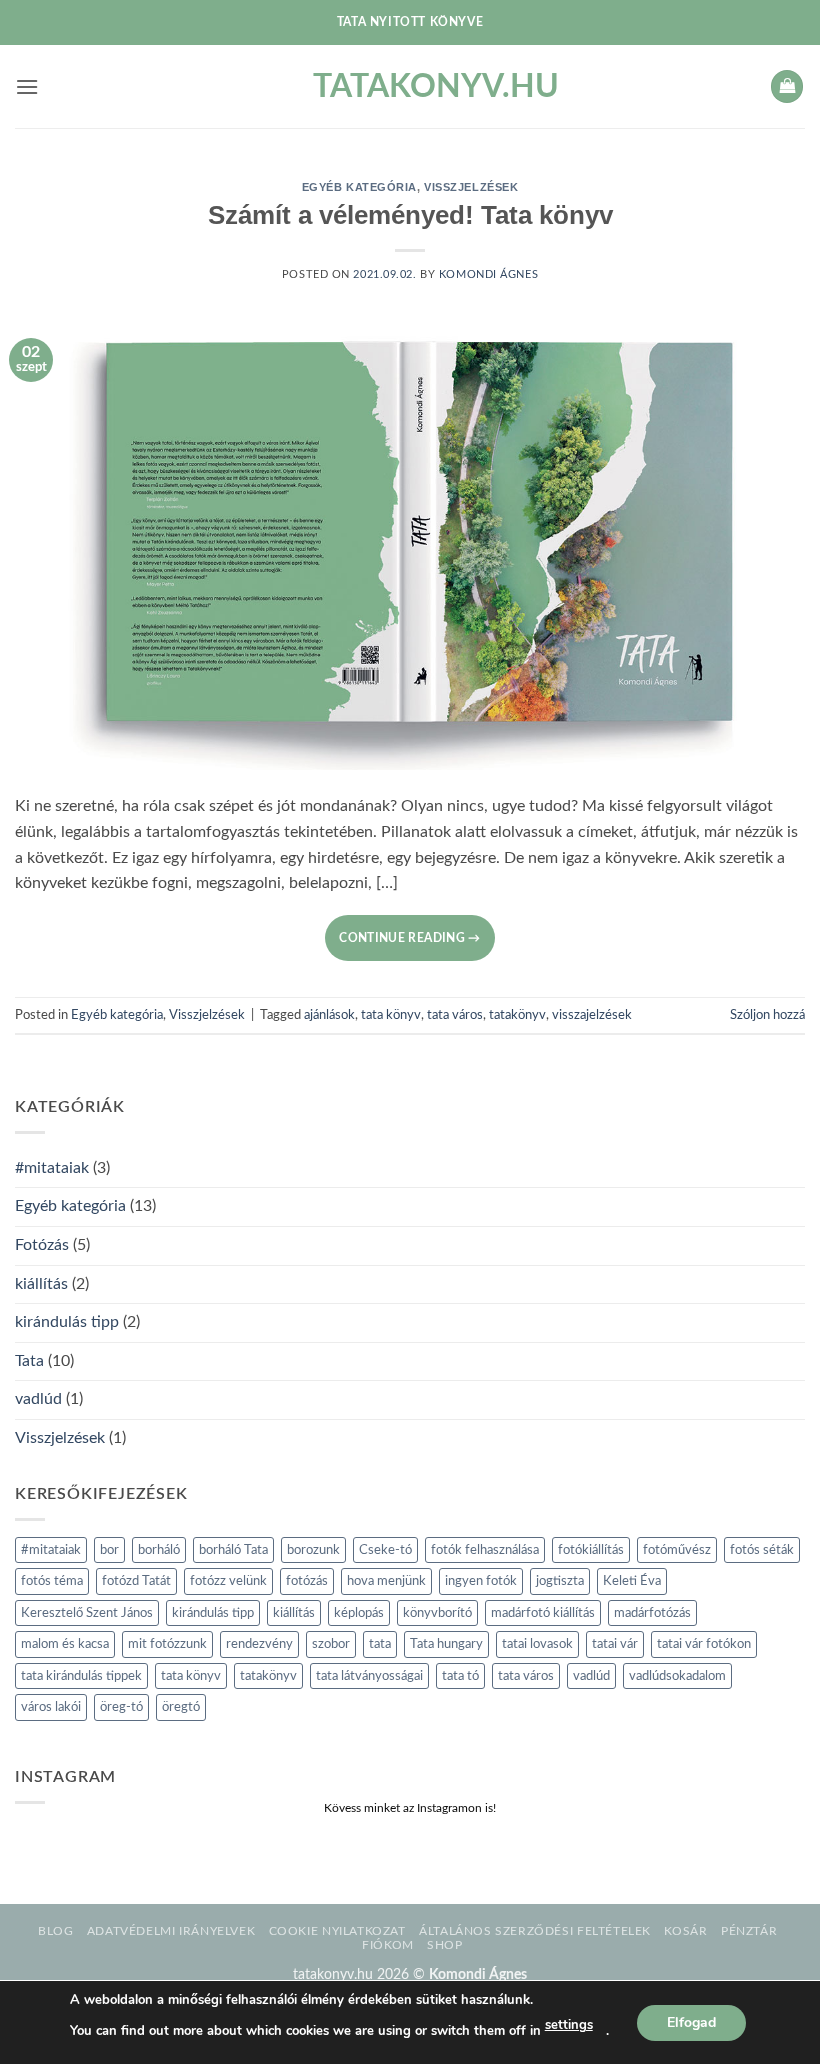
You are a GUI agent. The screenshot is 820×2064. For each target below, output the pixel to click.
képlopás (359, 1613)
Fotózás (42, 1245)
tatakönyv (517, 1015)
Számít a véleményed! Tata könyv (410, 215)
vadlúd (38, 1399)
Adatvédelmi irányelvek (171, 1931)
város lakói (51, 1707)
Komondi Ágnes (488, 274)
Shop (444, 1945)
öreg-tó (121, 1707)
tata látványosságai (369, 1676)
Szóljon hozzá (767, 1015)
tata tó (460, 1676)
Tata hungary (446, 1644)
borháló (159, 1550)
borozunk (313, 1550)
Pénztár (749, 1931)
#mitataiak (52, 1168)
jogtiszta (560, 1581)
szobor (331, 1644)
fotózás (307, 1581)
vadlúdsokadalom (677, 1676)
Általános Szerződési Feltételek (535, 1931)
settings (569, 2025)
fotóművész (677, 1550)
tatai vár (615, 1644)
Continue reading (410, 938)
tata (380, 1644)
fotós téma (52, 1581)
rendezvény (259, 1644)
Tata (29, 1361)
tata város (455, 1015)
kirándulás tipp (67, 1322)
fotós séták (762, 1550)
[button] (27, 86)
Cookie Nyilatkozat (337, 1931)
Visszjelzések (471, 187)
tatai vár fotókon (704, 1644)
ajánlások (329, 1015)
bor (109, 1550)
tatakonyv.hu (410, 87)
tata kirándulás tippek (81, 1676)
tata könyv (391, 1015)
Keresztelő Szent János (87, 1613)
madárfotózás (652, 1613)
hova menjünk (386, 1581)
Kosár (685, 1931)
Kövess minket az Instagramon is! (410, 1808)
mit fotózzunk (167, 1644)
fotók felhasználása (485, 1550)
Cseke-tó (385, 1550)
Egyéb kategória (359, 187)
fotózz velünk (228, 1581)
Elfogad (691, 2021)
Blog (55, 1931)
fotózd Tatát (136, 1581)
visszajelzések (592, 1015)
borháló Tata (233, 1550)
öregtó (181, 1707)
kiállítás (41, 1284)
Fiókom (388, 1945)
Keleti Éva (632, 1581)
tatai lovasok (537, 1644)
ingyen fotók (481, 1581)
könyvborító (437, 1613)
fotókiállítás (591, 1550)
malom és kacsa (65, 1644)
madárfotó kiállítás (543, 1613)
